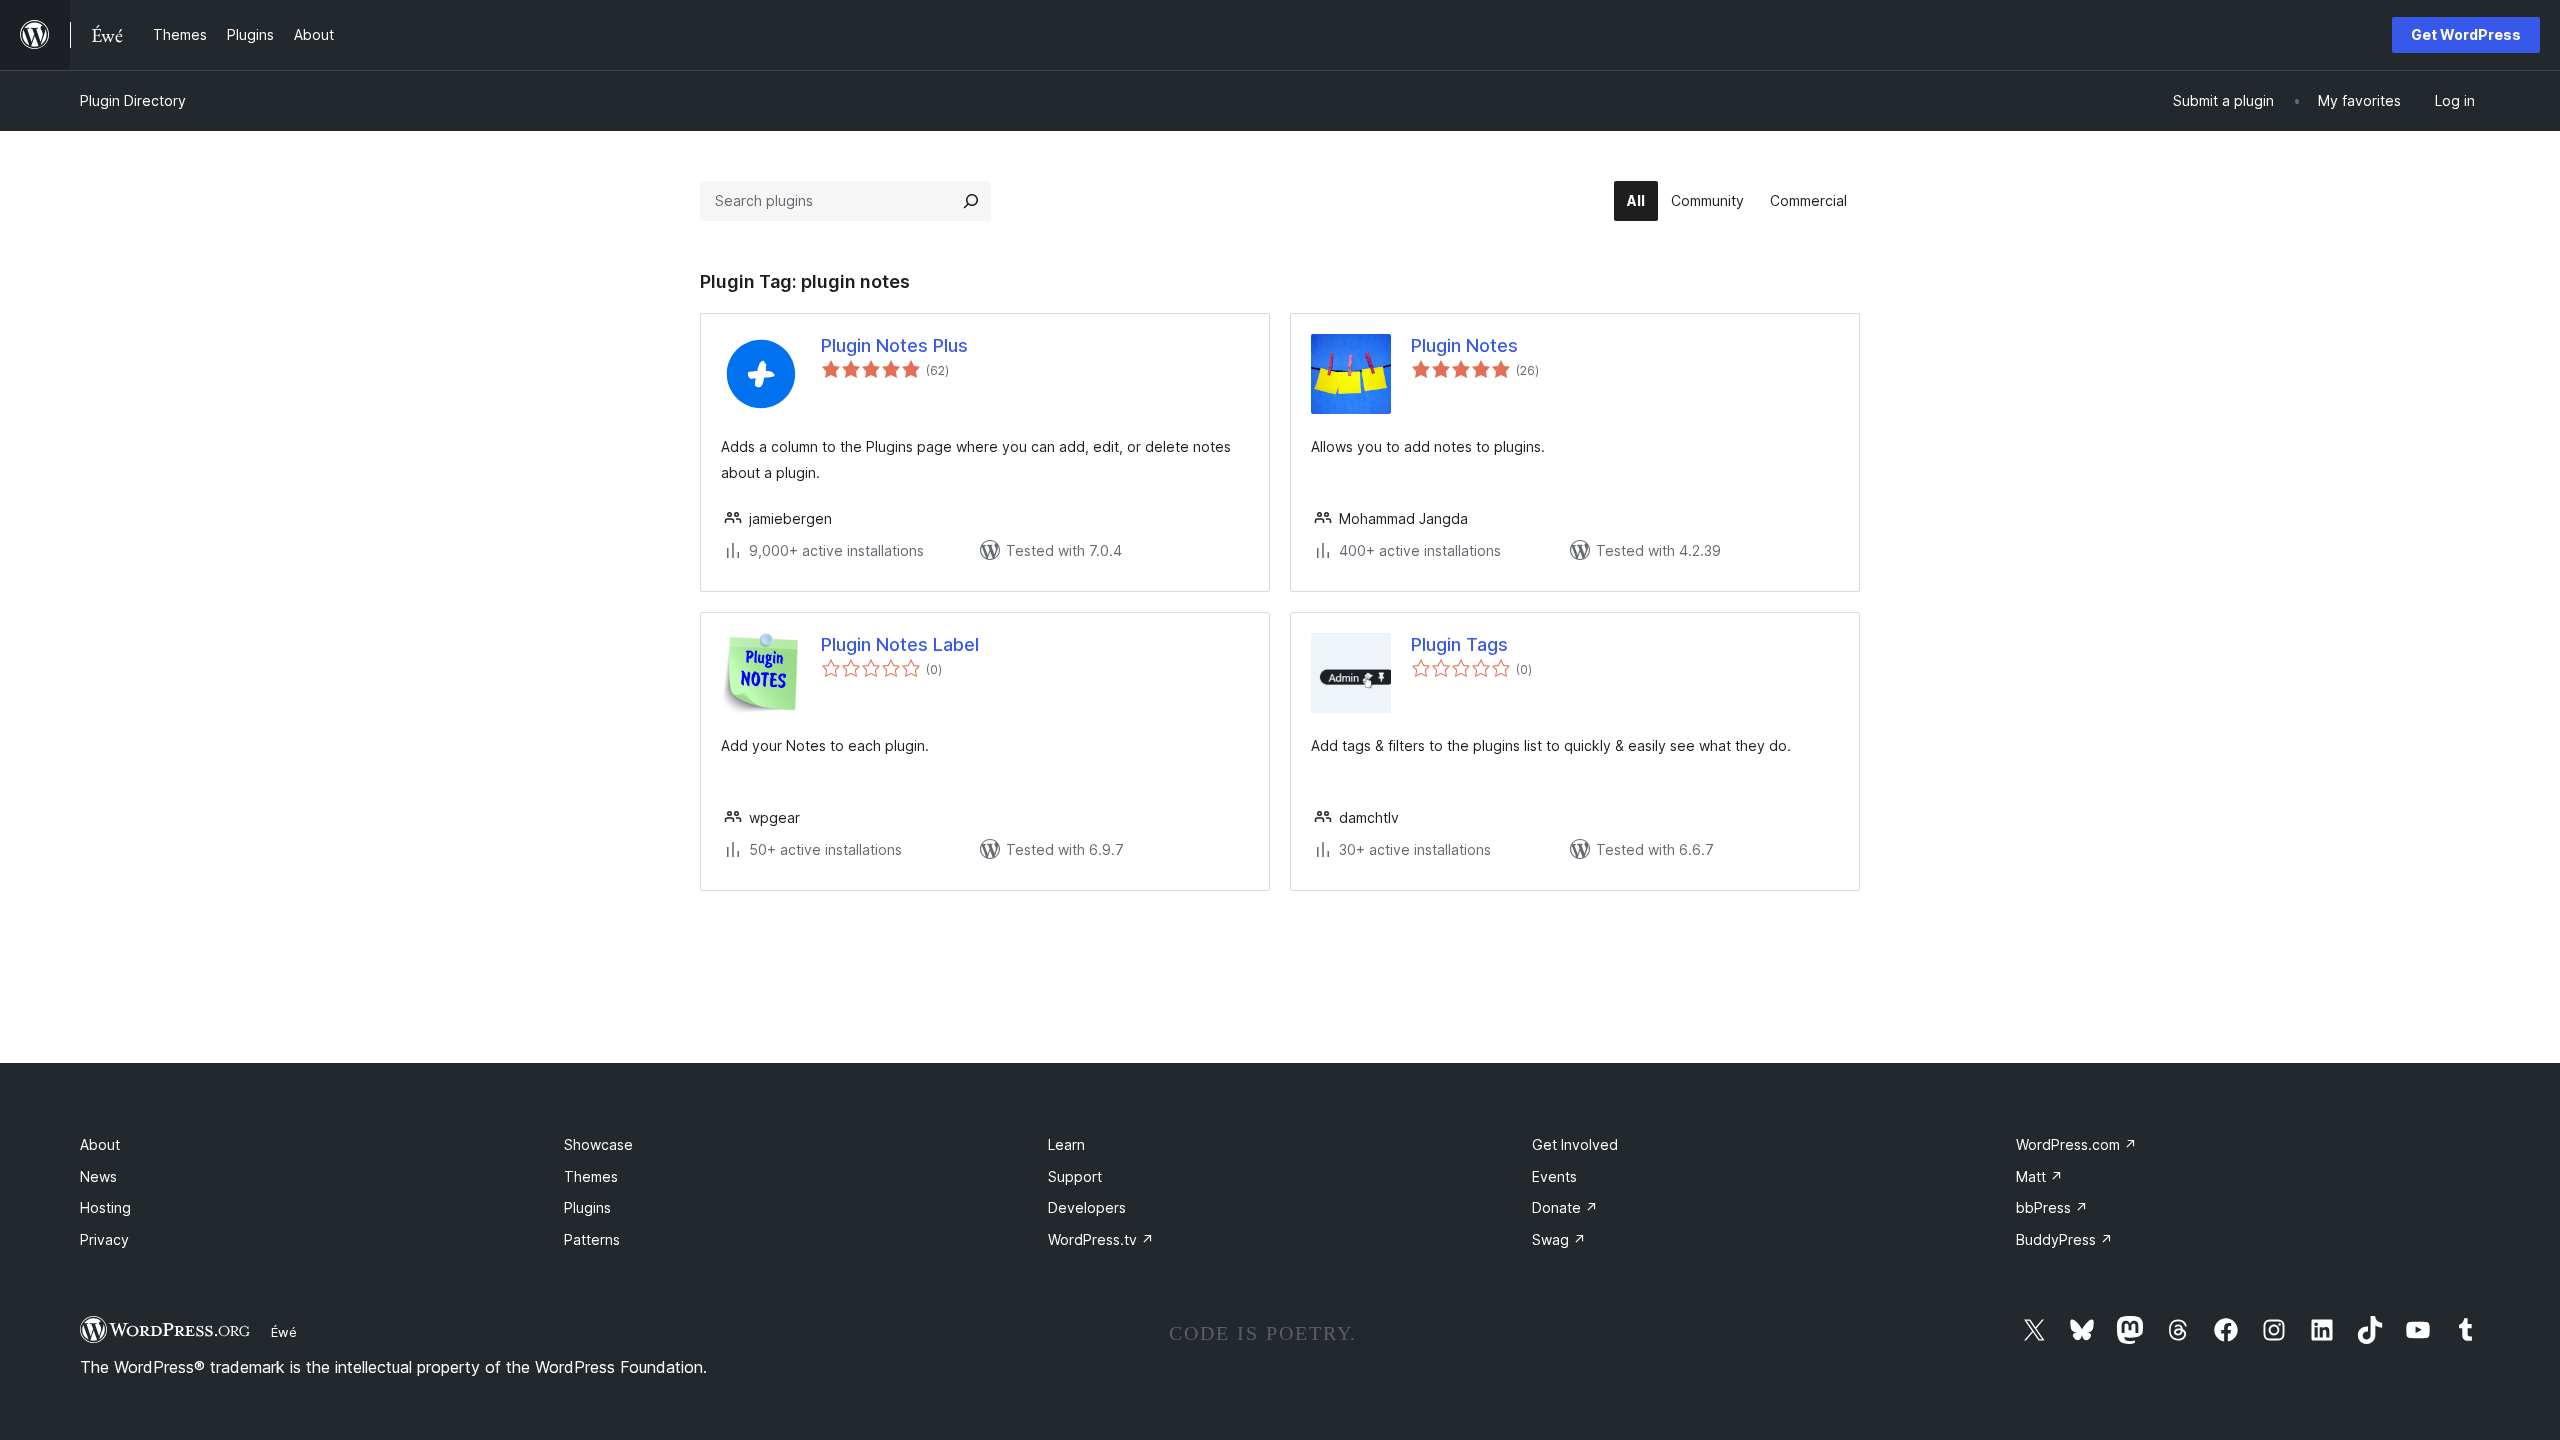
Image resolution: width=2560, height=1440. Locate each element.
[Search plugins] (971, 201)
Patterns (592, 1239)
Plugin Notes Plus (894, 345)
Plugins (587, 1207)
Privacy (104, 1239)
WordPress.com (2076, 1144)
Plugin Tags (1459, 644)
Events (1554, 1176)
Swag (1559, 1239)
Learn (1066, 1144)
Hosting (105, 1207)
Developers (1087, 1207)
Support (1075, 1176)
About (100, 1144)
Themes (591, 1176)
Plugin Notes (1464, 345)
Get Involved (1575, 1144)
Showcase (598, 1144)
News (98, 1176)
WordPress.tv (1101, 1239)
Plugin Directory (133, 100)
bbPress (2052, 1207)
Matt (2039, 1176)
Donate (1565, 1207)
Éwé (284, 1332)
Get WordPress (2466, 34)
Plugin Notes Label (900, 644)
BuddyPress (2064, 1239)
